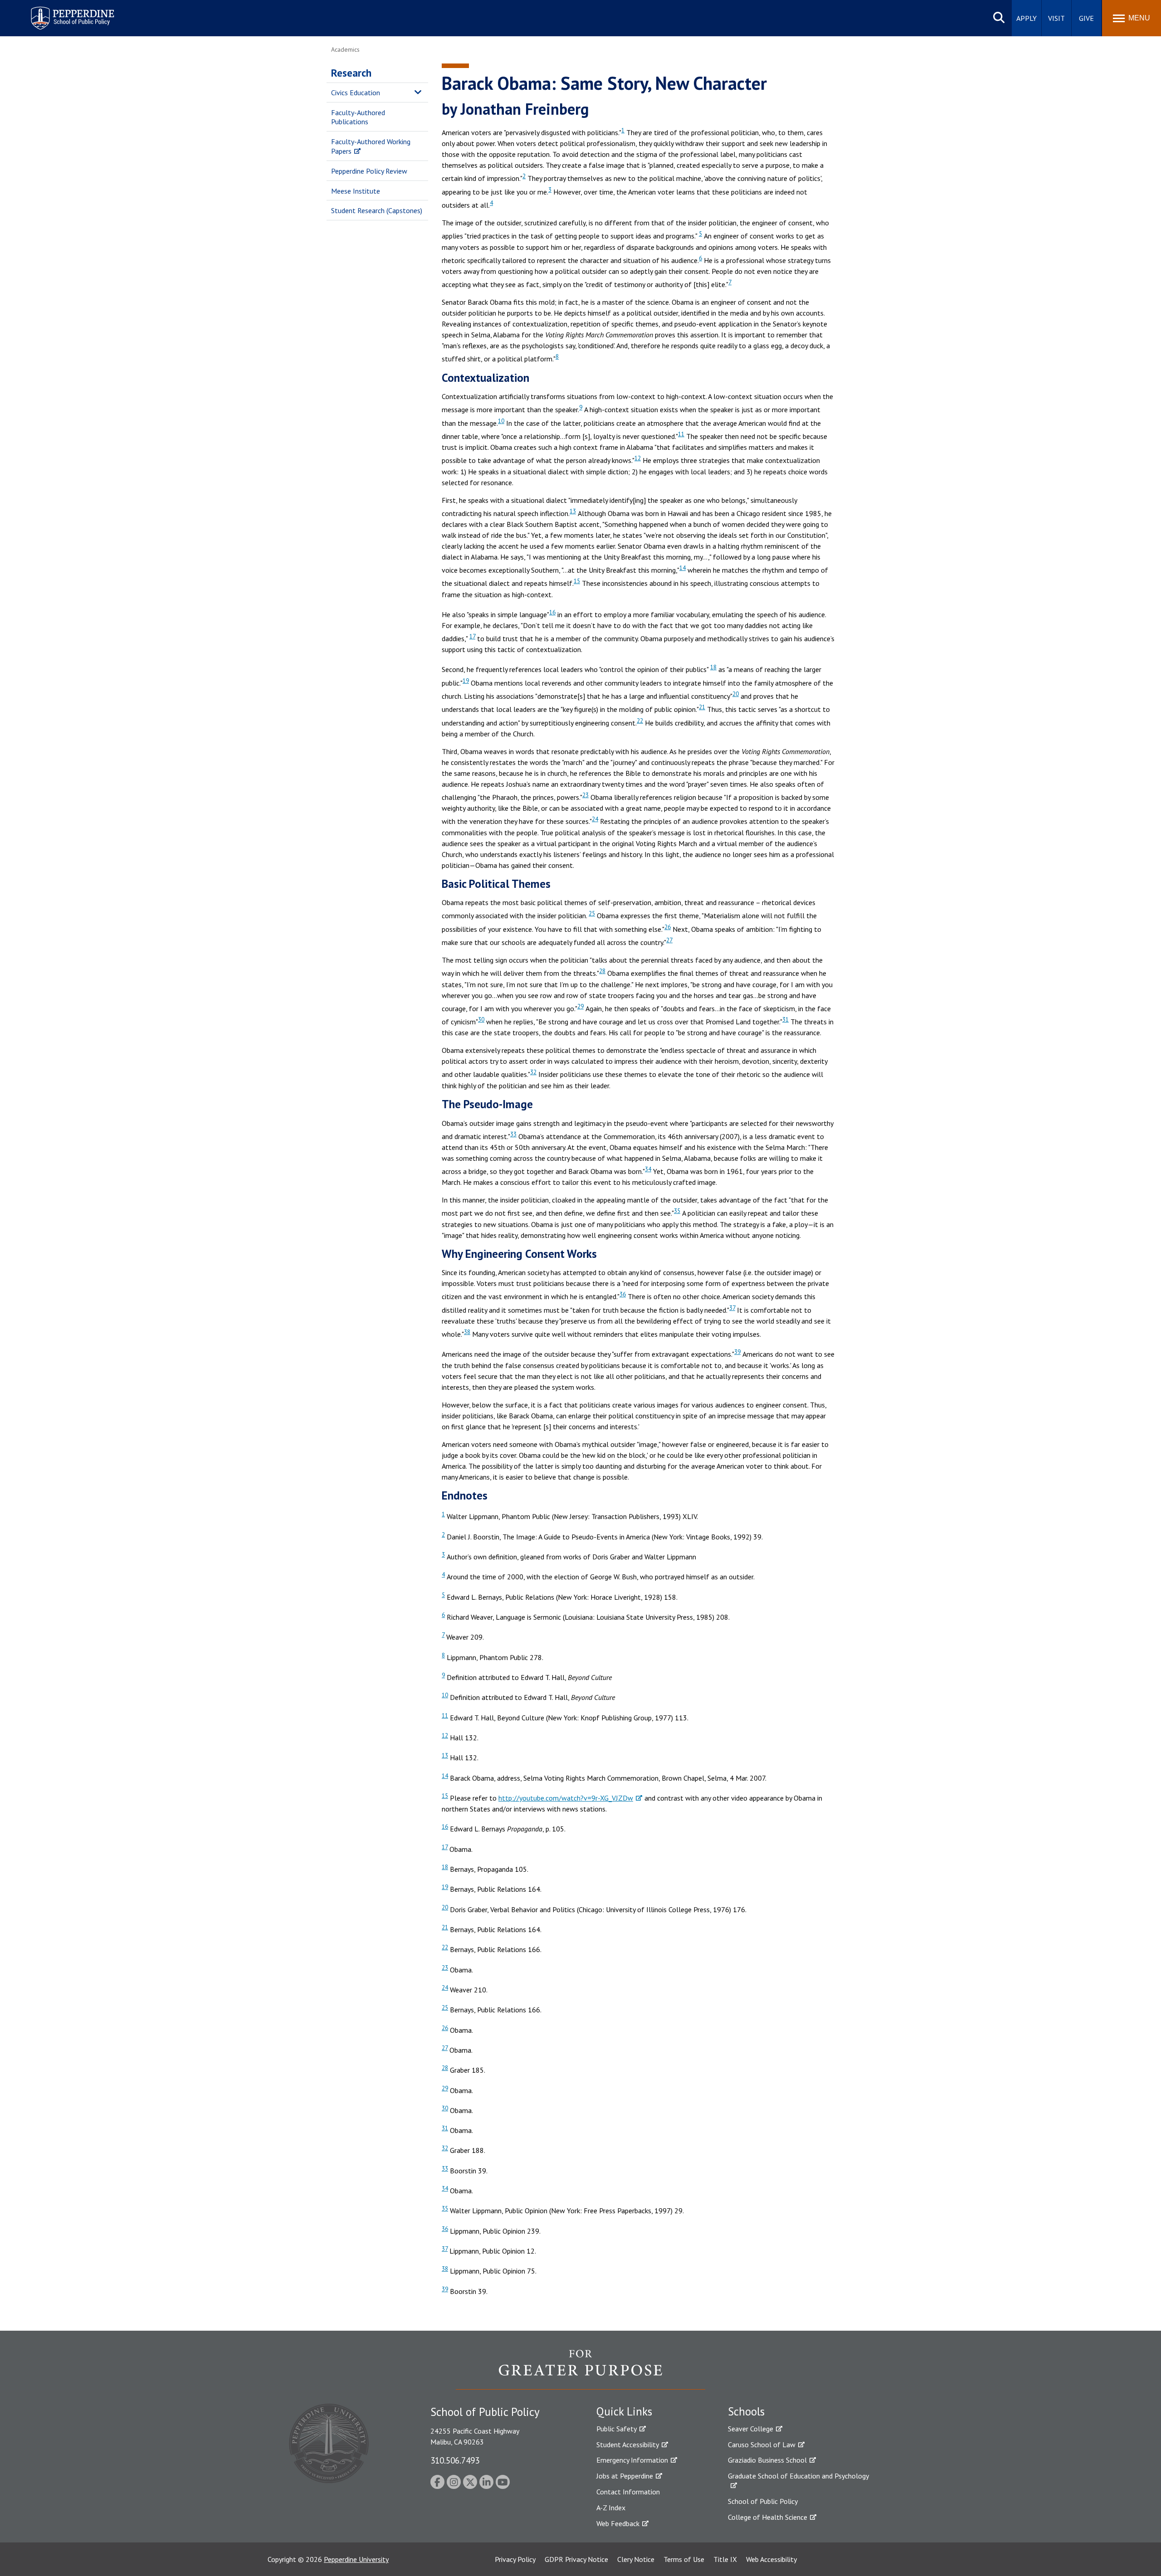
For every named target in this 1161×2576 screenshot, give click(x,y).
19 (466, 681)
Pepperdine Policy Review (369, 171)
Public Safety (617, 2429)
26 (668, 927)
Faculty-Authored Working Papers (371, 146)
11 (681, 434)
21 (702, 707)
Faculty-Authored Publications (358, 117)
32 (533, 1072)
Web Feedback (618, 2523)
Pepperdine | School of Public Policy (63, 12)
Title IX (725, 2559)
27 (669, 940)
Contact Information (628, 2492)
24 (595, 819)
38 (467, 1332)
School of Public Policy (763, 2501)
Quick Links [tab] (624, 2411)
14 (683, 568)
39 (737, 1352)
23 (585, 795)
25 (592, 913)
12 (638, 458)
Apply (1027, 18)
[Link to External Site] (580, 2369)
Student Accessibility (628, 2445)
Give (1086, 18)
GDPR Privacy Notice (576, 2559)
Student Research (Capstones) (377, 210)
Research (351, 73)
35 (677, 1211)
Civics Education (356, 93)
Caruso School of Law (762, 2445)
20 (736, 694)
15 (577, 581)
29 (580, 1006)
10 (501, 421)
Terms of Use (684, 2559)
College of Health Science (768, 2517)
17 (472, 636)
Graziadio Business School (767, 2460)
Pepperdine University (356, 2559)
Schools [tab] (746, 2411)
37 (732, 1308)
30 (481, 1019)
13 (573, 511)
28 (602, 971)
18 (713, 667)
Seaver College (751, 2429)
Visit (1056, 18)
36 (623, 1294)
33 (513, 1134)
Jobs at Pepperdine (625, 2476)
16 (552, 612)
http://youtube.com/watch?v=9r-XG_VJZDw (566, 1798)
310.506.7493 (455, 2460)
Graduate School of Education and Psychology (798, 2476)
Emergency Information (632, 2460)
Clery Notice (636, 2559)
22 (640, 721)
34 (648, 1169)
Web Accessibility (771, 2559)
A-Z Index (611, 2508)
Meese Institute (356, 191)
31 (785, 1019)
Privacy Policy (515, 2559)
